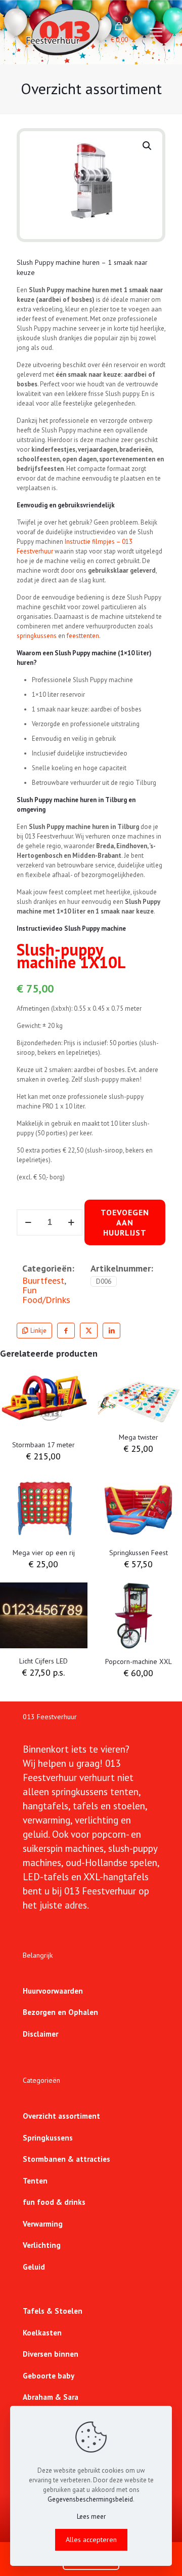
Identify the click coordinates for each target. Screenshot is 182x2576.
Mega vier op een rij (44, 1553)
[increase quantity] (71, 1222)
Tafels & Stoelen (53, 2311)
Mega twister (139, 1437)
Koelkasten (42, 2333)
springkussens (37, 636)
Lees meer (91, 2516)
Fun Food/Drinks (46, 1295)
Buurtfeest (43, 1280)
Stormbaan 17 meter (43, 1445)
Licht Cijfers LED (43, 1661)
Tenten (35, 2181)
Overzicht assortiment (61, 2116)
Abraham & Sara (51, 2397)
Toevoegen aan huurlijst (125, 1222)
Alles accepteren (91, 2540)
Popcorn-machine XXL (139, 1661)
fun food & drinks (54, 2202)
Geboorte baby (49, 2376)
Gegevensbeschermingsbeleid (90, 2499)
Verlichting (42, 2245)
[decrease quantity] (28, 1222)
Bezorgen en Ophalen (60, 2012)
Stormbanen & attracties (66, 2159)
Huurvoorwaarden (53, 1991)
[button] (148, 146)
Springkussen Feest (139, 1553)
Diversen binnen (51, 2354)
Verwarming (43, 2224)
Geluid (34, 2267)
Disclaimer (40, 2034)
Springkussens (48, 2138)
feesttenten (83, 636)
